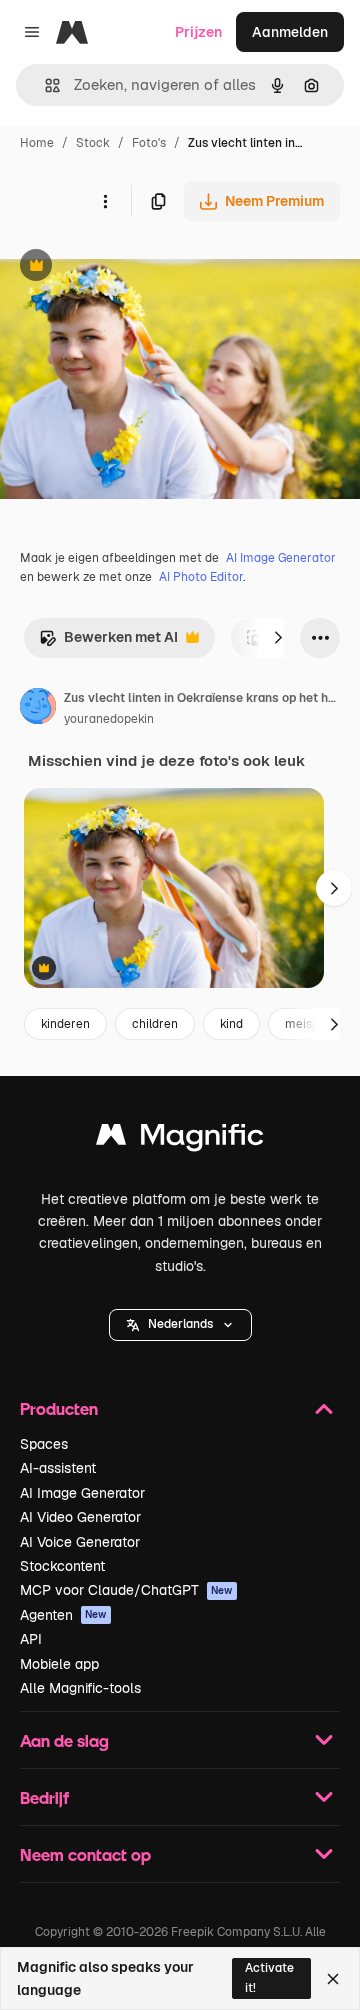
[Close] (333, 1979)
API (31, 1639)
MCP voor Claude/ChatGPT (126, 1590)
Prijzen (198, 32)
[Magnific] (180, 1139)
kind (231, 1024)
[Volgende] (278, 638)
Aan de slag (64, 1740)
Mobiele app (59, 1664)
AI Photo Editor (201, 577)
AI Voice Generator (80, 1542)
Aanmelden (290, 32)
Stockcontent (62, 1566)
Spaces (44, 1444)
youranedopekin (109, 719)
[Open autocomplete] (44, 85)
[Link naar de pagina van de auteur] (38, 709)
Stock (93, 143)
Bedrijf (44, 1797)
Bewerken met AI (108, 642)
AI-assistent (58, 1468)
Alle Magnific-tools (80, 1688)
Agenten (63, 1615)
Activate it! (269, 1977)
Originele (131, 267)
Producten (59, 1408)
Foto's (149, 143)
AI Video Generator (80, 1517)
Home (37, 143)
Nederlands (180, 1324)
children (155, 1024)
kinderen (65, 1024)
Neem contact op (85, 1854)
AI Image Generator (281, 558)
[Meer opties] (105, 201)
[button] (180, 1325)
